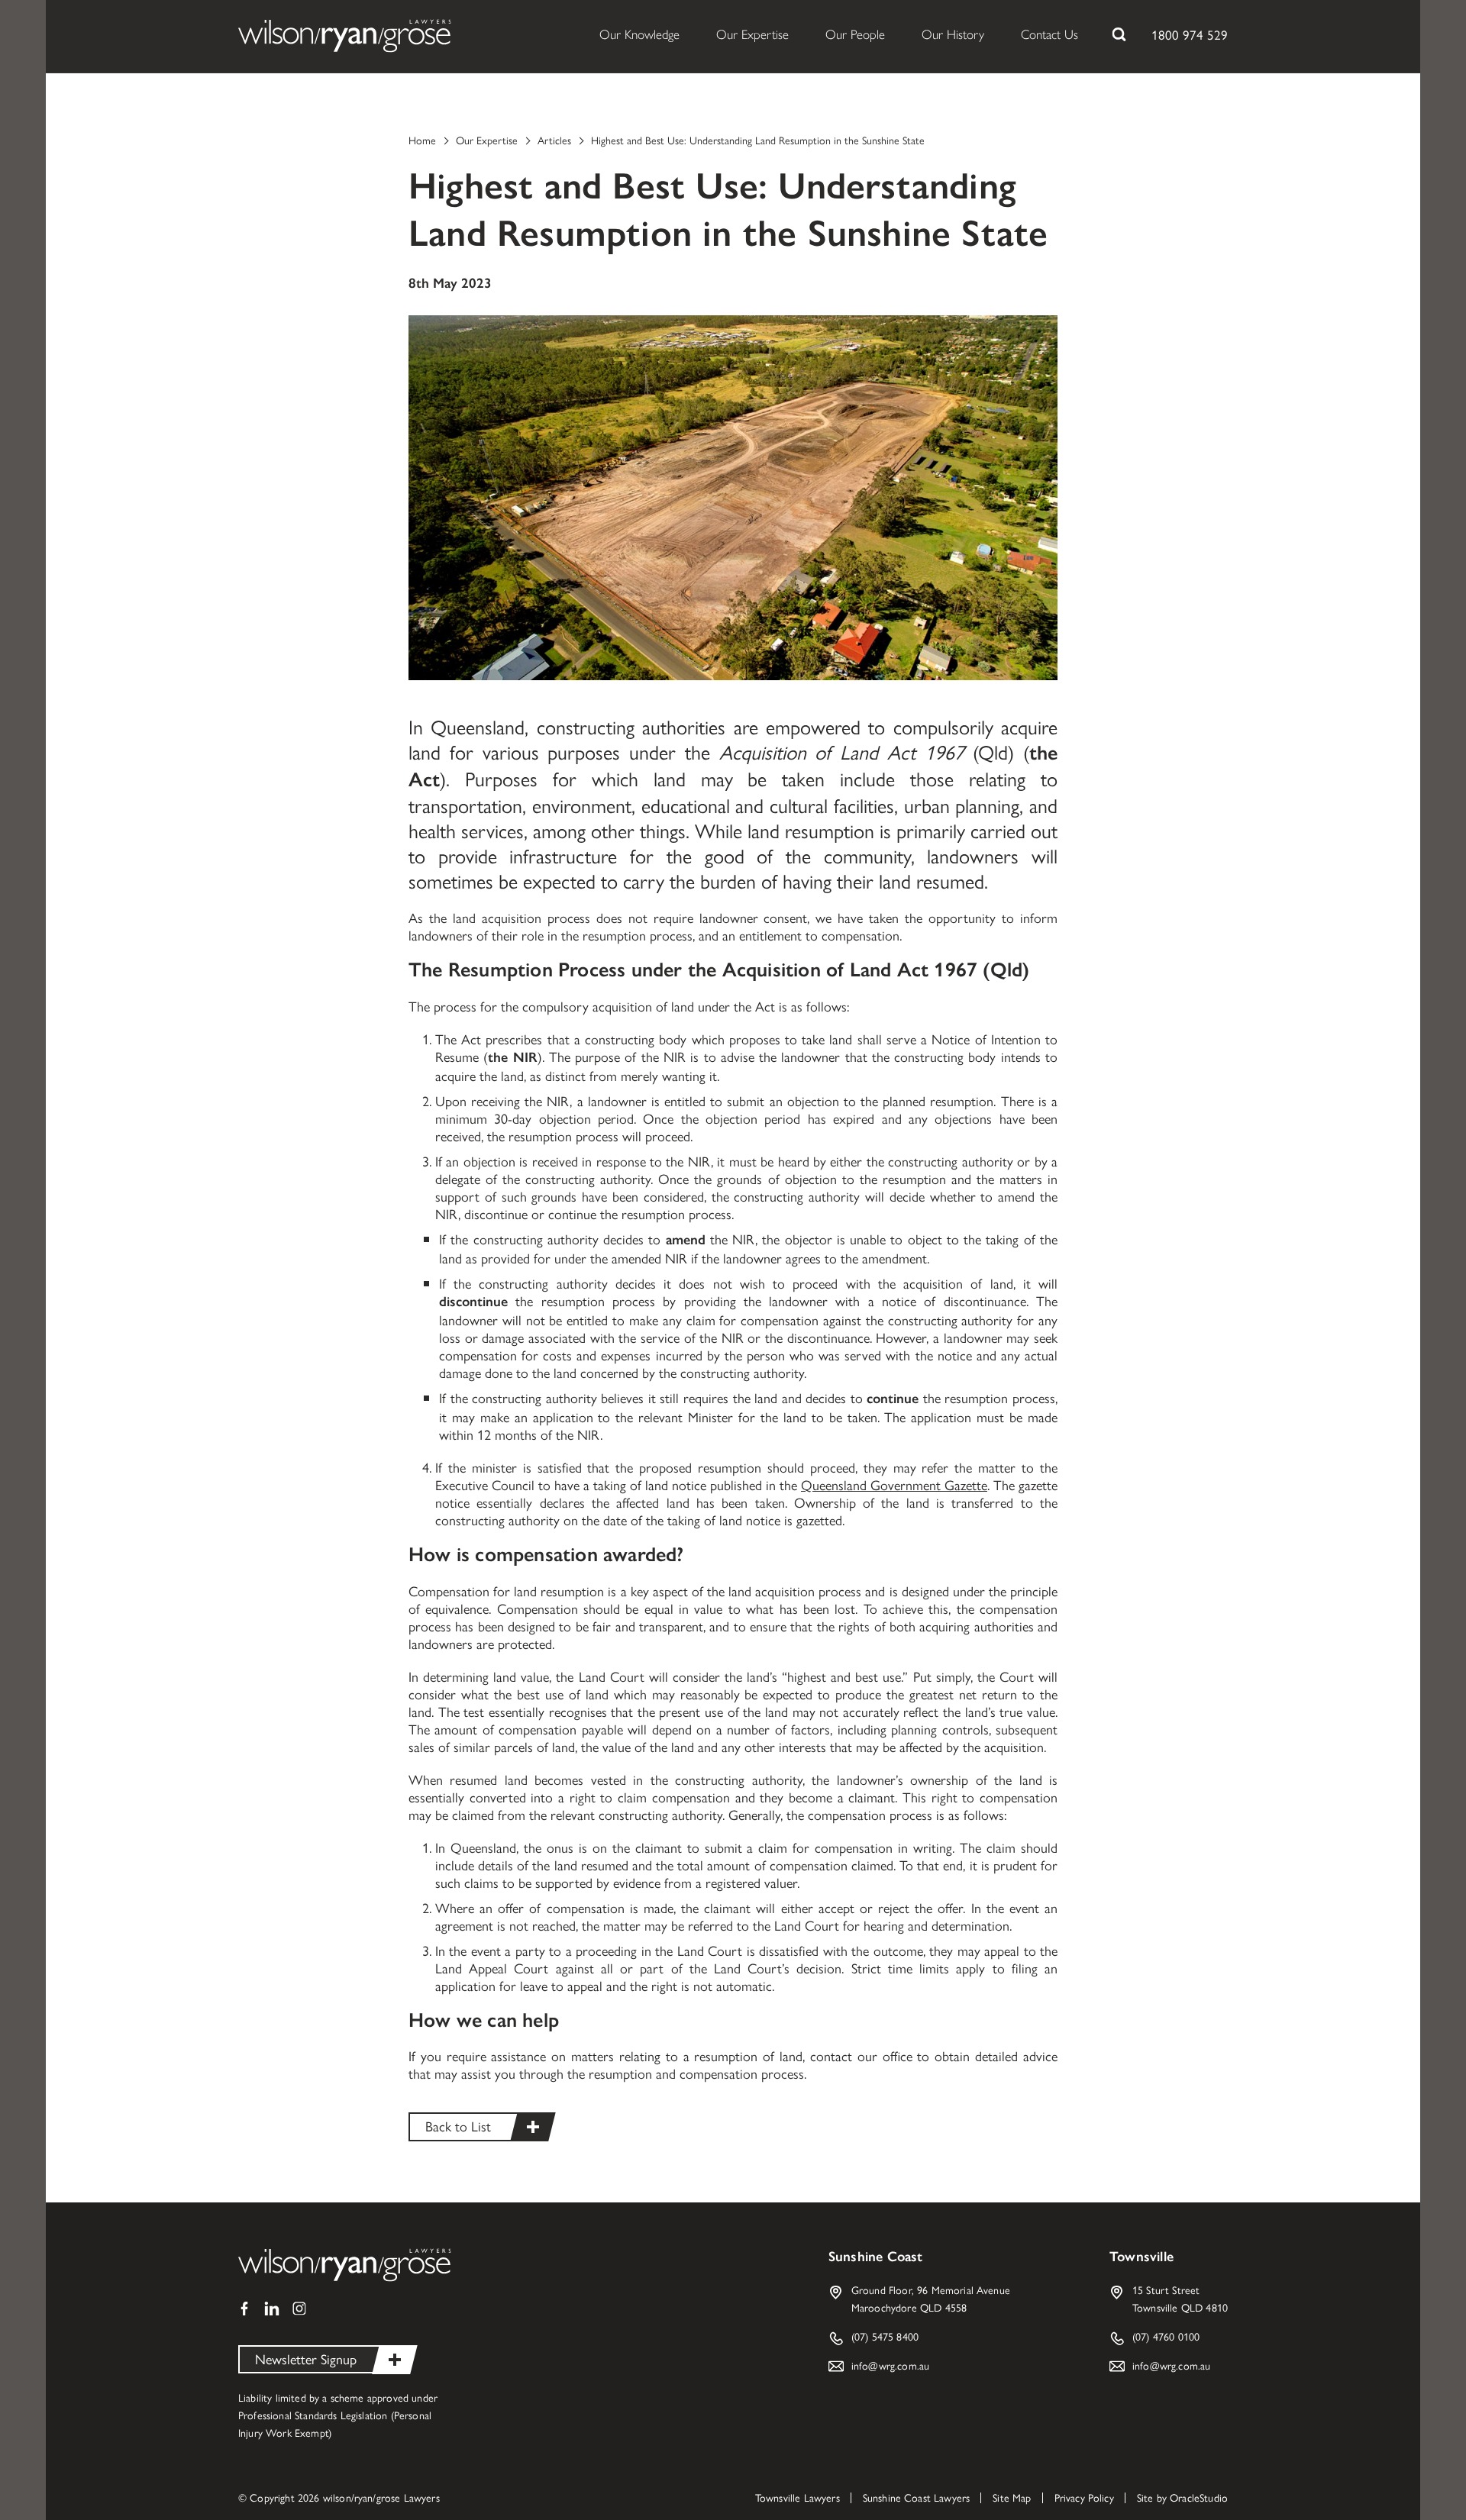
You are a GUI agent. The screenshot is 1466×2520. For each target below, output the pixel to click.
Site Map (1012, 2498)
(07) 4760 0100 (1166, 2336)
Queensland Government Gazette (894, 1484)
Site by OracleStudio (1182, 2498)
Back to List (458, 2126)
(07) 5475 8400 (885, 2336)
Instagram (299, 2309)
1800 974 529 (1190, 34)
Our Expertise (752, 34)
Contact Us (1049, 34)
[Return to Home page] (345, 38)
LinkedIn (272, 2309)
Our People (855, 34)
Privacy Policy (1084, 2498)
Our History (953, 34)
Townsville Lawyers (798, 2498)
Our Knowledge (639, 34)
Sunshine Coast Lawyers (917, 2498)
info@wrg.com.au (890, 2365)
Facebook (244, 2309)
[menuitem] (639, 37)
